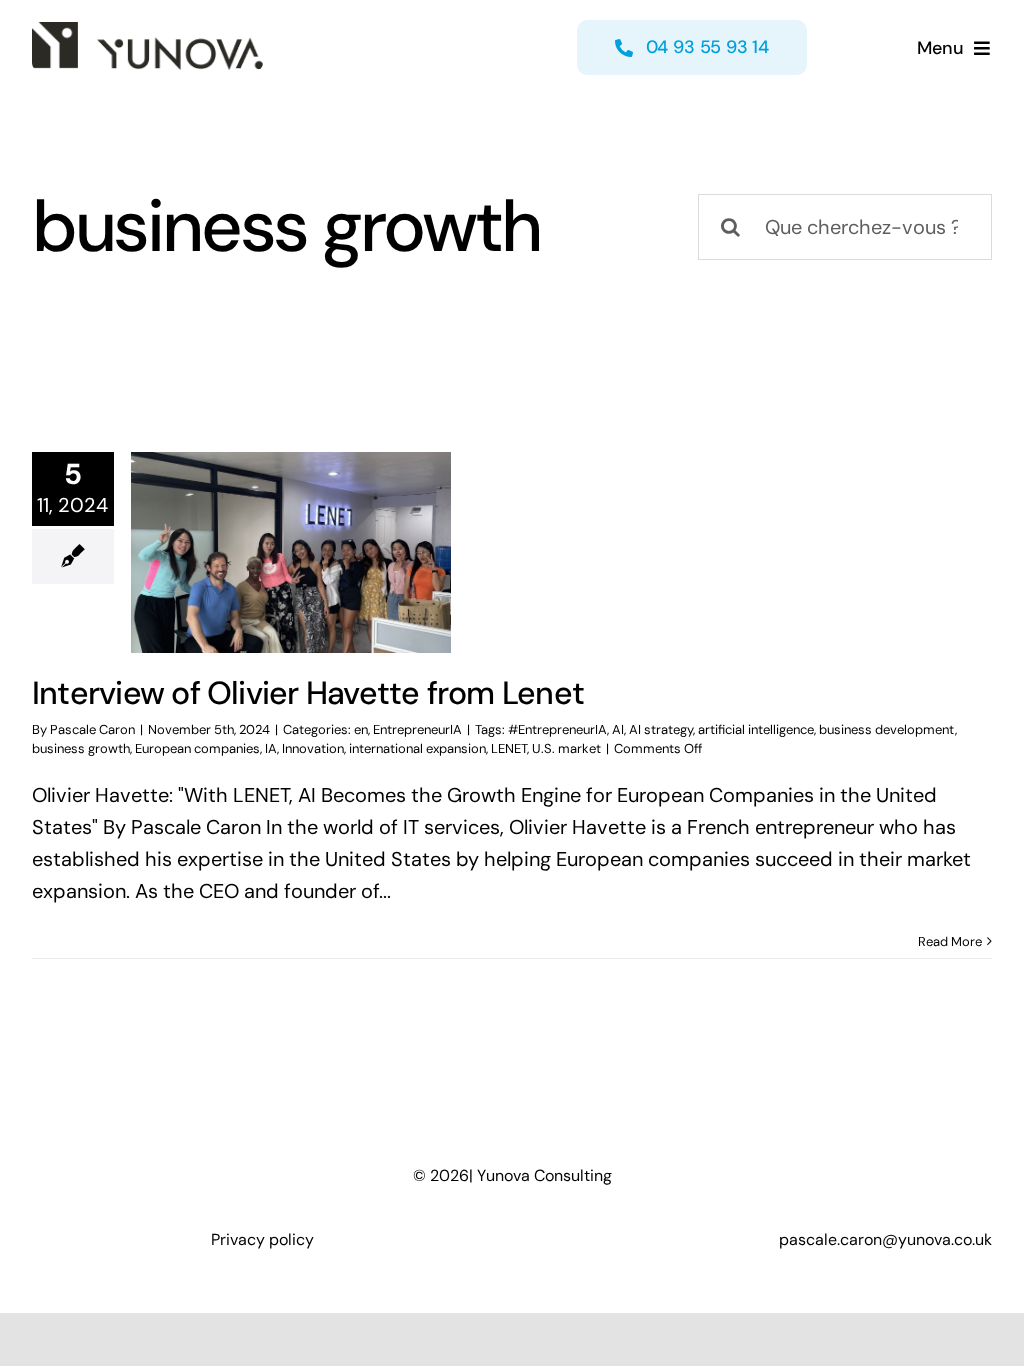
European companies (197, 748)
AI (618, 729)
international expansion (417, 748)
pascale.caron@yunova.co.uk (885, 1239)
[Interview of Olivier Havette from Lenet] (291, 553)
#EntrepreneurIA (557, 729)
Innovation (313, 748)
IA (271, 748)
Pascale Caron (92, 729)
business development (887, 729)
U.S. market (566, 748)
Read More (950, 941)
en (361, 729)
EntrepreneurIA (417, 729)
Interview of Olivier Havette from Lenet (308, 693)
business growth (81, 748)
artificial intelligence (756, 729)
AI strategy (661, 729)
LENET (509, 748)
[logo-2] (147, 32)
